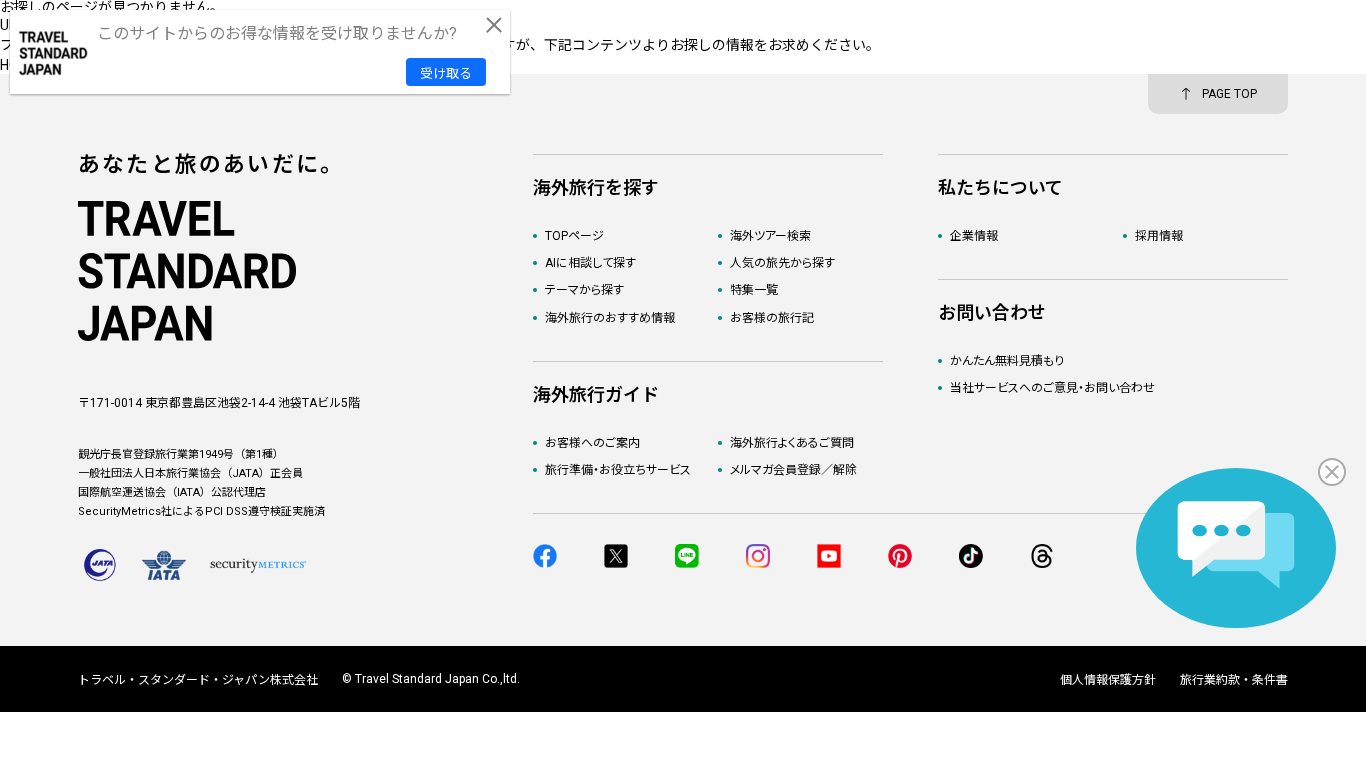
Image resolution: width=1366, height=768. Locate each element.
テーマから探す (584, 290)
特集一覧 (754, 290)
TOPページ (574, 236)
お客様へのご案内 (592, 443)
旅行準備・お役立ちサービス (618, 470)
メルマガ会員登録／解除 (793, 470)
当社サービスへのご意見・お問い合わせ (1052, 388)
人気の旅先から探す (782, 263)
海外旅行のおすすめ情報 (610, 318)
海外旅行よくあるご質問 (792, 443)
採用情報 (1159, 236)
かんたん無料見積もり (1007, 361)
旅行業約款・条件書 (1234, 680)
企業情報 (974, 236)
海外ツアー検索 (770, 236)
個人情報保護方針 (1108, 680)
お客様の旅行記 (772, 318)
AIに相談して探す (590, 263)
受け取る (446, 73)
